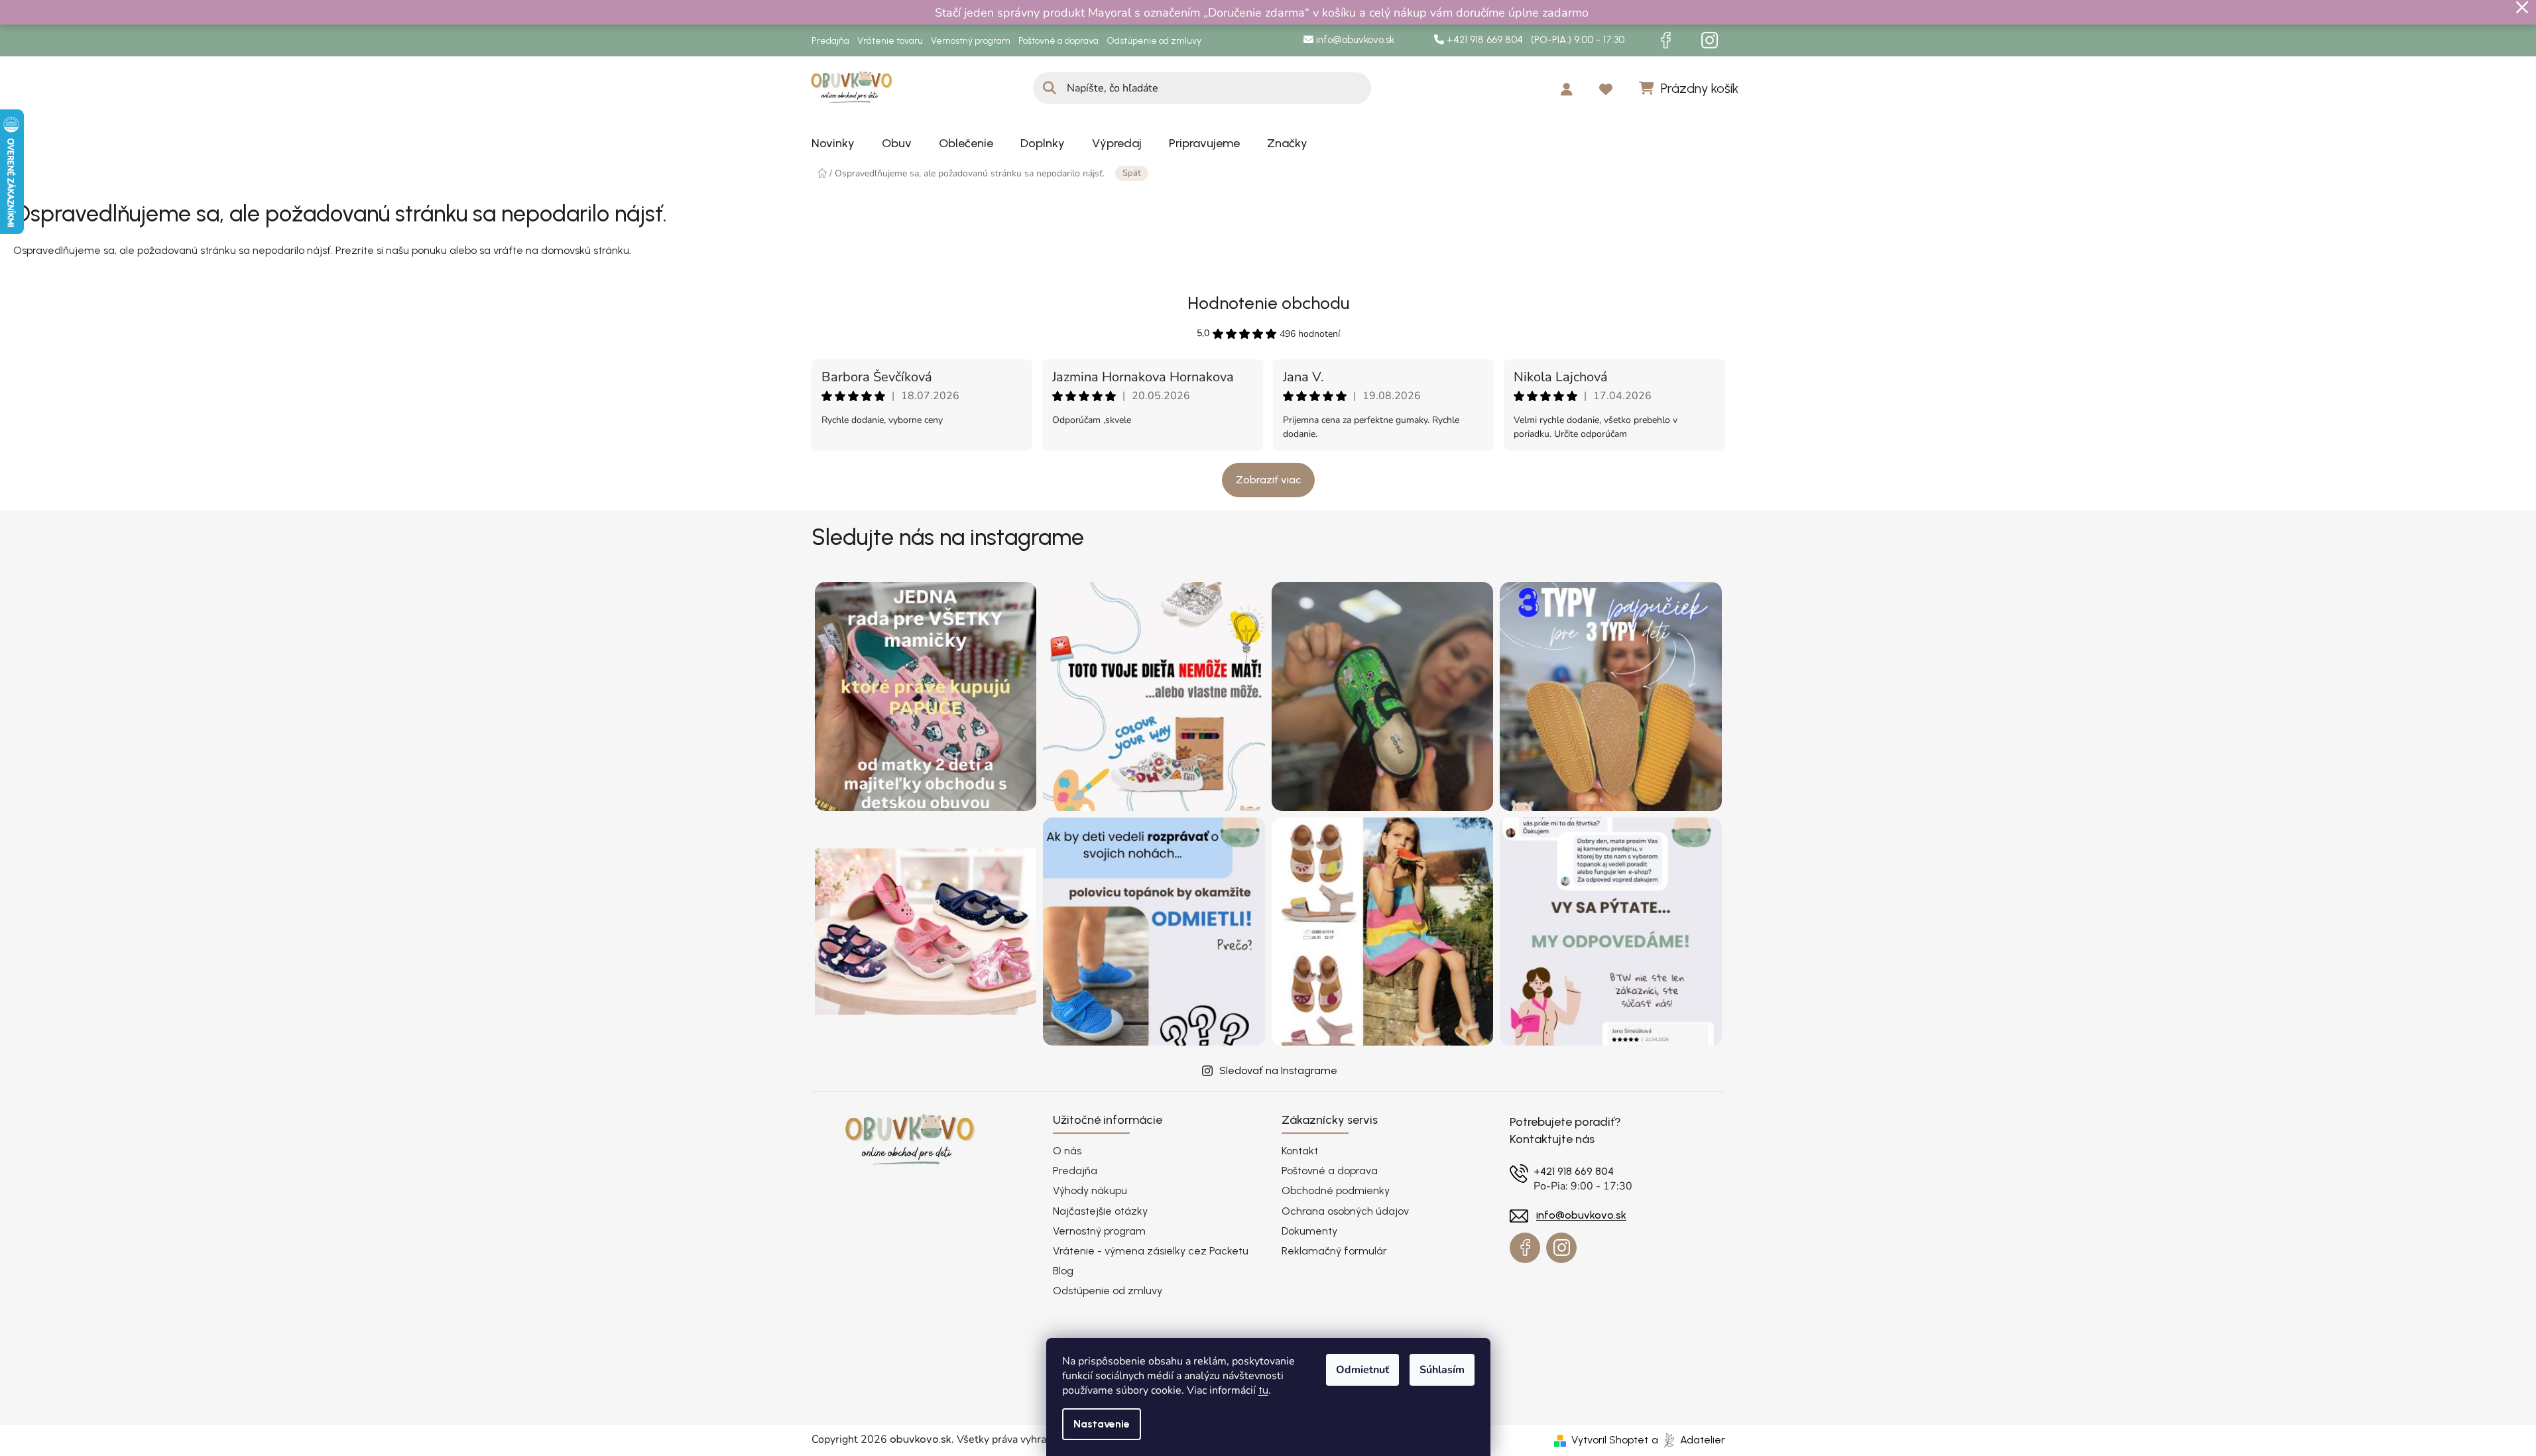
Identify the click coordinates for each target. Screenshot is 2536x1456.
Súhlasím (1442, 1370)
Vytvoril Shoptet (1610, 1440)
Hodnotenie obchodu (1268, 303)
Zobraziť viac (1268, 480)
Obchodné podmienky (1336, 1190)
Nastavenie (1102, 1424)
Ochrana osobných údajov (1345, 1211)
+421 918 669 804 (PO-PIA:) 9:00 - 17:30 (1534, 40)
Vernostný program (971, 41)
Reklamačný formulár (1334, 1251)
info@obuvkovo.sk (1354, 40)
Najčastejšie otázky (1100, 1211)
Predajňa (830, 41)
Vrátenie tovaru (890, 41)
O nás (1067, 1151)
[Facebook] (1666, 40)
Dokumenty (1309, 1231)
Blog (1063, 1271)
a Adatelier (1688, 1440)
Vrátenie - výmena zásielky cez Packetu (1151, 1251)
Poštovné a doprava (1058, 41)
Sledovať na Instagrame (1278, 1070)
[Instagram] (1710, 40)
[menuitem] (833, 143)
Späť (1132, 173)
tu (1263, 1390)
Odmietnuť (1362, 1370)
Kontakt (1300, 1151)
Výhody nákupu (1090, 1190)
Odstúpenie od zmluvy (1154, 41)
